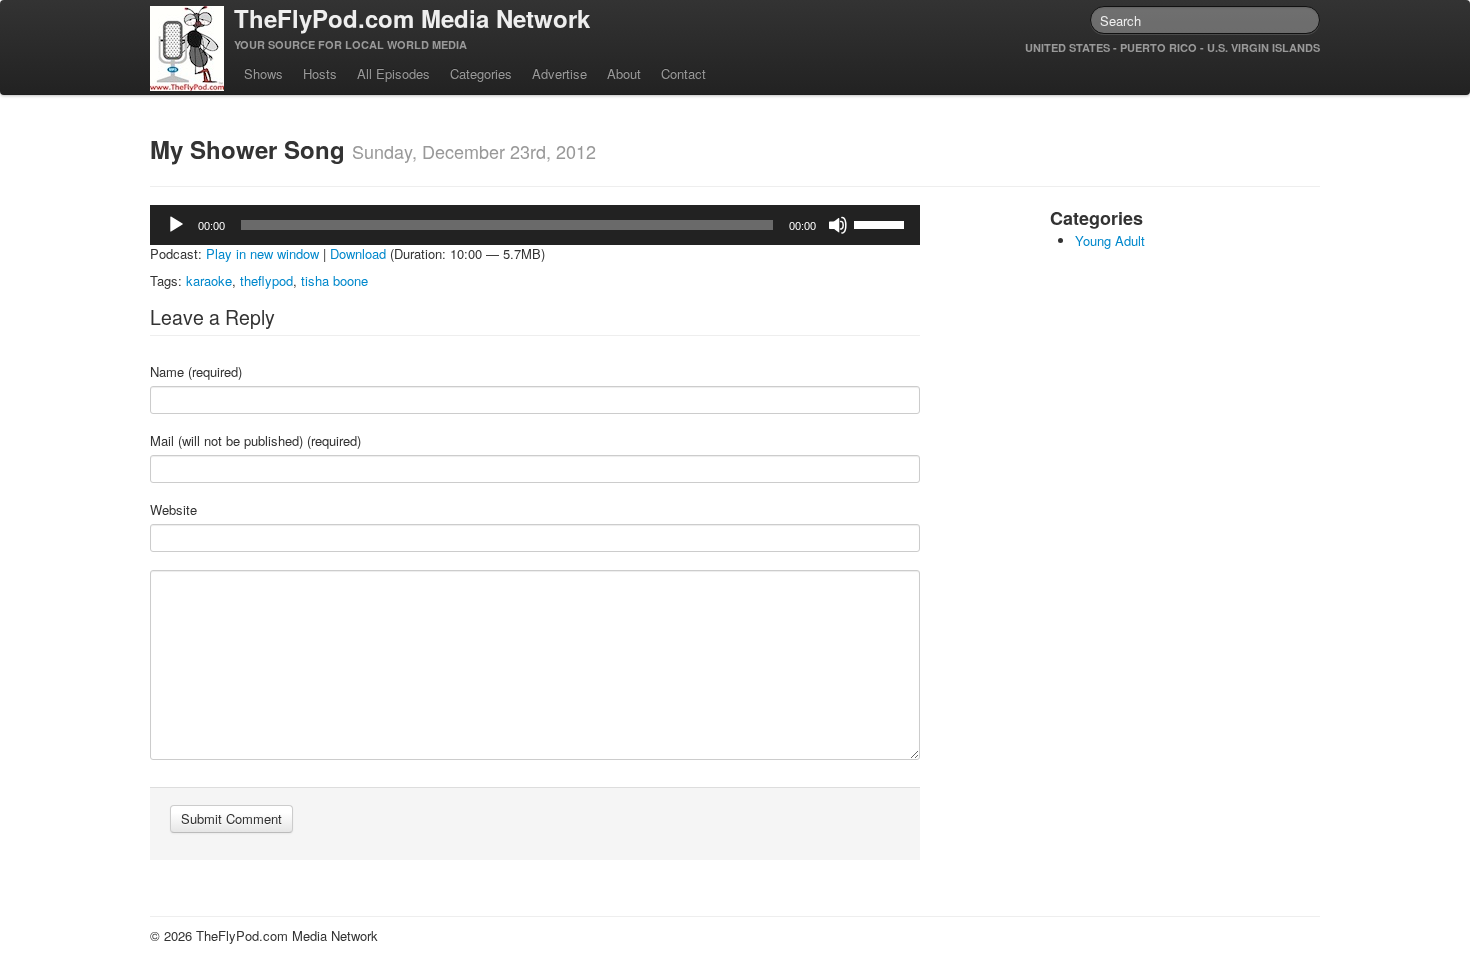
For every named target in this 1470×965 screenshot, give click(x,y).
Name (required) (196, 372)
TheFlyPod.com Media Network (412, 18)
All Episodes (393, 73)
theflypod (266, 280)
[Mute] (838, 225)
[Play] (176, 225)
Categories (481, 73)
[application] (535, 225)
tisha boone (334, 280)
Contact (683, 73)
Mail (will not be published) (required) (255, 441)
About (624, 73)
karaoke (209, 280)
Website (173, 510)
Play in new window (262, 253)
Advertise (559, 73)
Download (358, 253)
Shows (263, 73)
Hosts (320, 73)
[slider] (882, 223)
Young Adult (1110, 240)
